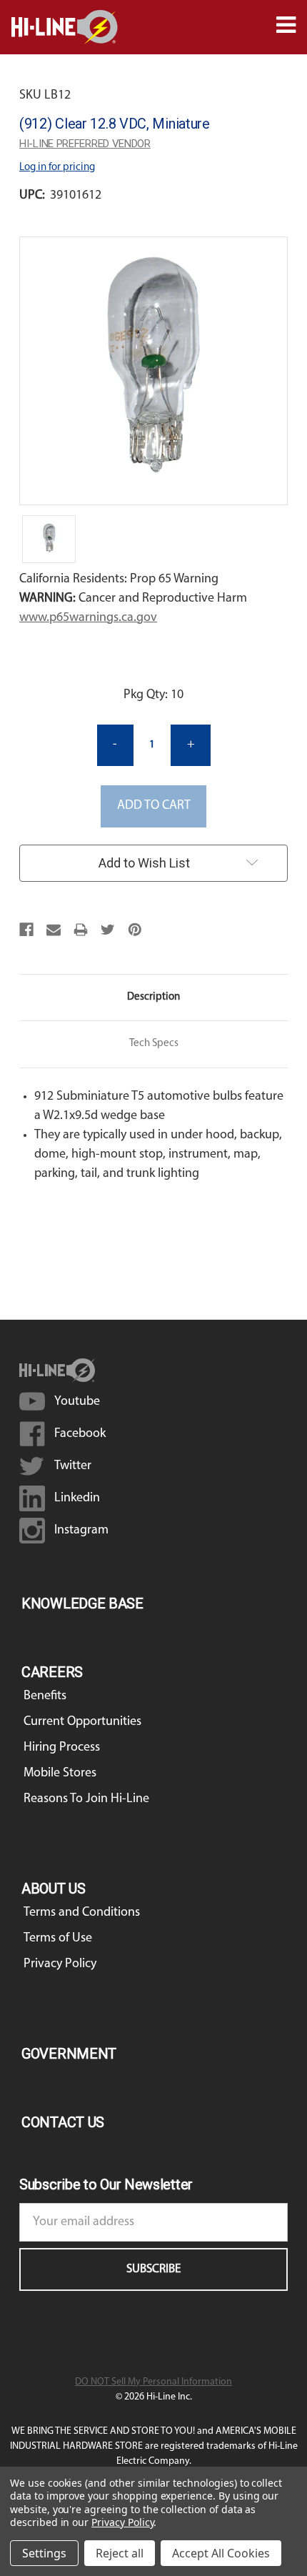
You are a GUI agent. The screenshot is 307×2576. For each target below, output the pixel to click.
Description (153, 997)
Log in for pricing (57, 168)
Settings (44, 2553)
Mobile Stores (60, 1774)
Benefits (45, 1696)
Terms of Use (58, 1939)
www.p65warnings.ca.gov (88, 618)
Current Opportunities (82, 1722)
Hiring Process (62, 1748)
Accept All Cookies (221, 2553)
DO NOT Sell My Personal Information (153, 2382)
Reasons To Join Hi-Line (86, 1799)
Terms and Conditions (82, 1913)
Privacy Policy (60, 1964)
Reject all (120, 2553)
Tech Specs (154, 1044)
